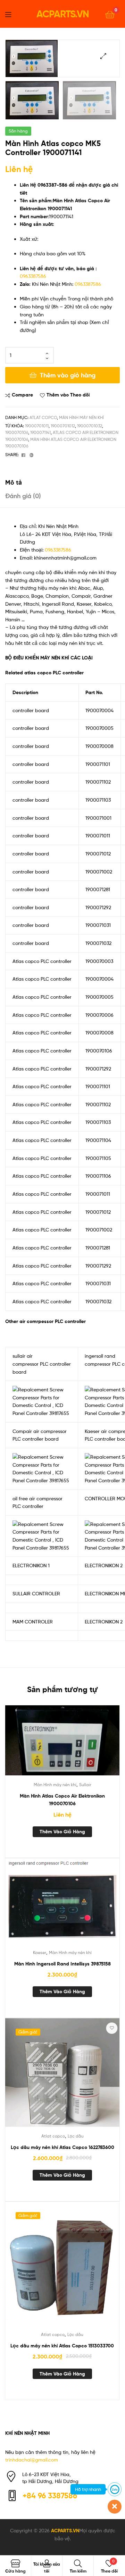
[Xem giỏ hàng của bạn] (110, 14)
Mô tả (14, 482)
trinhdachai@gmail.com (32, 2460)
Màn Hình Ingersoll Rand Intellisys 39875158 (62, 1964)
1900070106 (17, 432)
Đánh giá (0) (23, 496)
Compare (22, 395)
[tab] (62, 482)
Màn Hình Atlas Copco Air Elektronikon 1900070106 (62, 1800)
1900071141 (40, 432)
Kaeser (40, 1952)
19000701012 (63, 426)
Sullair (85, 1785)
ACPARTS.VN (63, 14)
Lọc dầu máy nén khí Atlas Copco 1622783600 (62, 2147)
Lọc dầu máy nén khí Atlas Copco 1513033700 (62, 2346)
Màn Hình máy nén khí (81, 417)
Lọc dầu (76, 2136)
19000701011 (37, 426)
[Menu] (12, 14)
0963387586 (33, 276)
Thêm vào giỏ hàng (68, 375)
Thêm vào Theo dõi (68, 395)
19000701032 (90, 426)
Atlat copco (43, 417)
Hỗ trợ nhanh (88, 2489)
